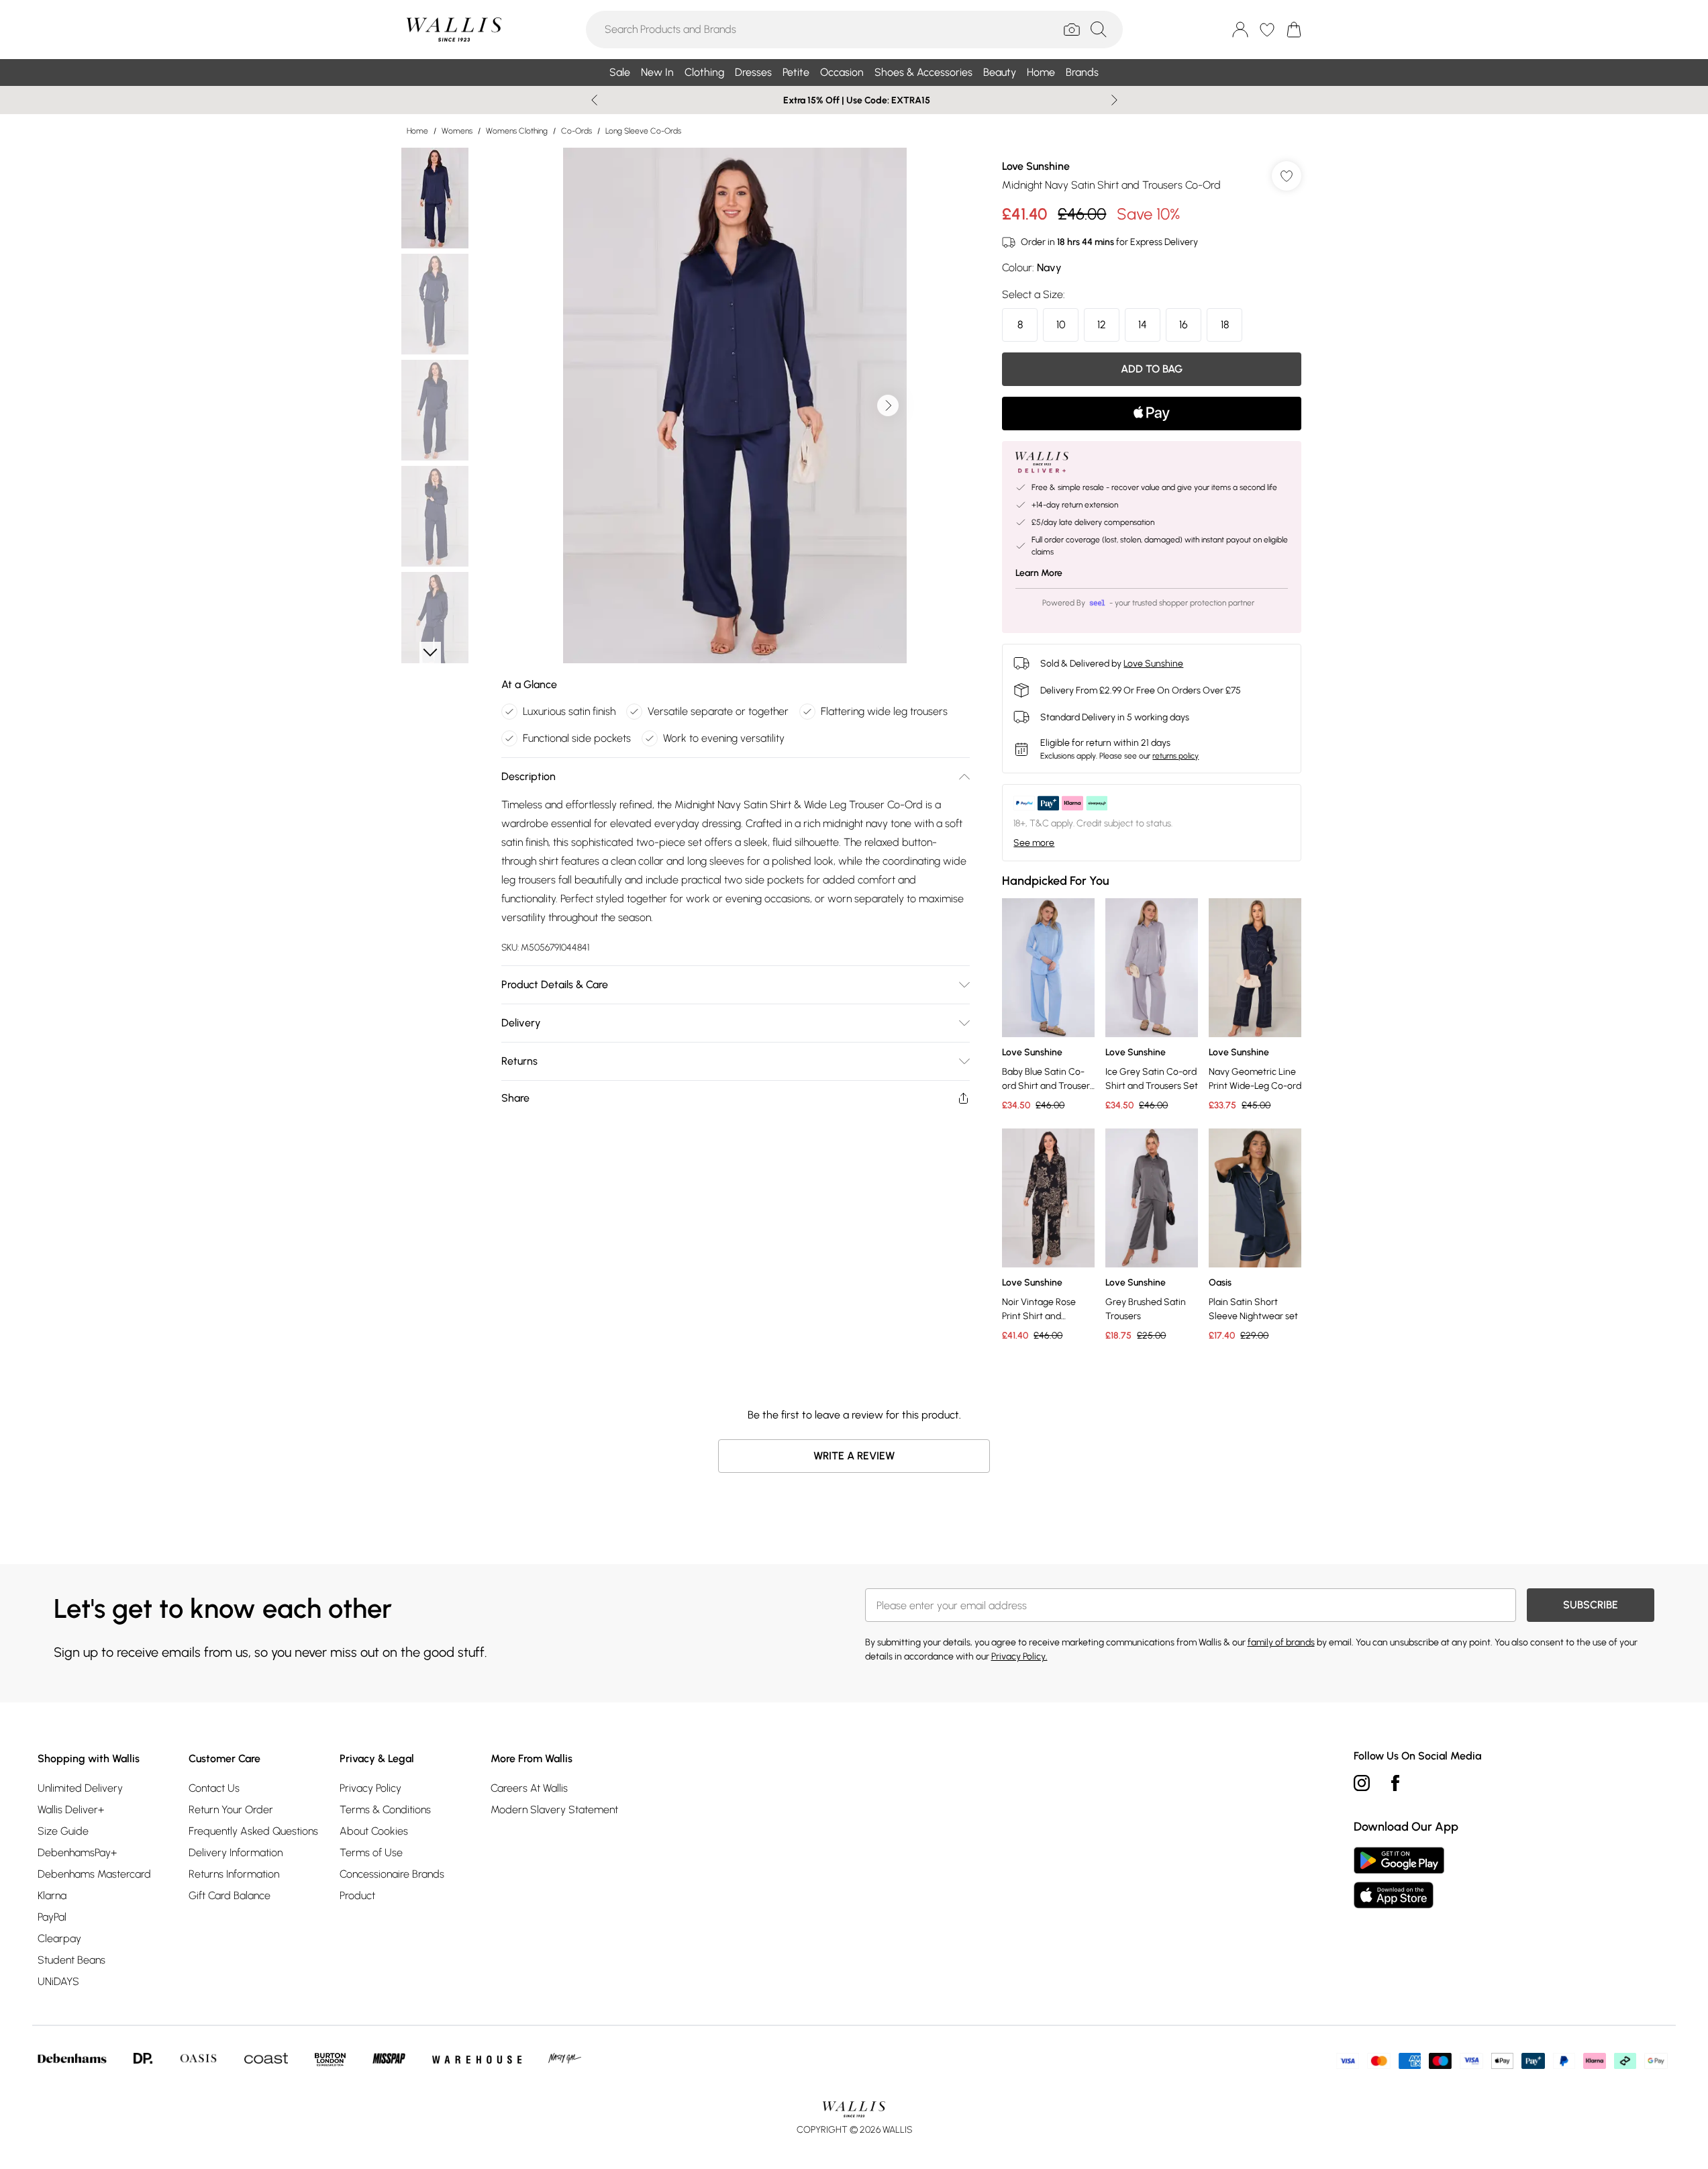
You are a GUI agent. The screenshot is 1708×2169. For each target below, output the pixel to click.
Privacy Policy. (1019, 1656)
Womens (457, 131)
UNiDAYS (58, 1981)
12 (1102, 325)
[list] (735, 405)
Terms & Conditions (385, 1810)
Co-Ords (576, 131)
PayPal (52, 1917)
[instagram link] (1362, 1783)
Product (357, 1895)
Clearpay (59, 1938)
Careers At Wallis (529, 1788)
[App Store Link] (1399, 1878)
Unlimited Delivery (80, 1788)
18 (1225, 325)
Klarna (52, 1895)
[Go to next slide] (888, 405)
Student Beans (71, 1960)
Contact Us (214, 1788)
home (417, 131)
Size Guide (63, 1831)
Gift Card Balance (230, 1895)
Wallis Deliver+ (71, 1810)
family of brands (1281, 1642)
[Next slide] (1114, 100)
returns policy (1175, 756)
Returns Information (234, 1874)
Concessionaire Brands (392, 1874)
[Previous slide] (594, 100)
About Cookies (374, 1831)
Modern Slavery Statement (554, 1810)
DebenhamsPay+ (77, 1852)
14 (1143, 325)
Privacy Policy (370, 1788)
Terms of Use (371, 1852)
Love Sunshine (1036, 166)
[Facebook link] (1395, 1783)
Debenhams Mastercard (94, 1874)
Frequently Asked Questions (253, 1831)
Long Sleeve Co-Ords (643, 131)
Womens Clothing (517, 131)
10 (1061, 325)
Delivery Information (236, 1852)
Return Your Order (231, 1810)
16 (1184, 325)
